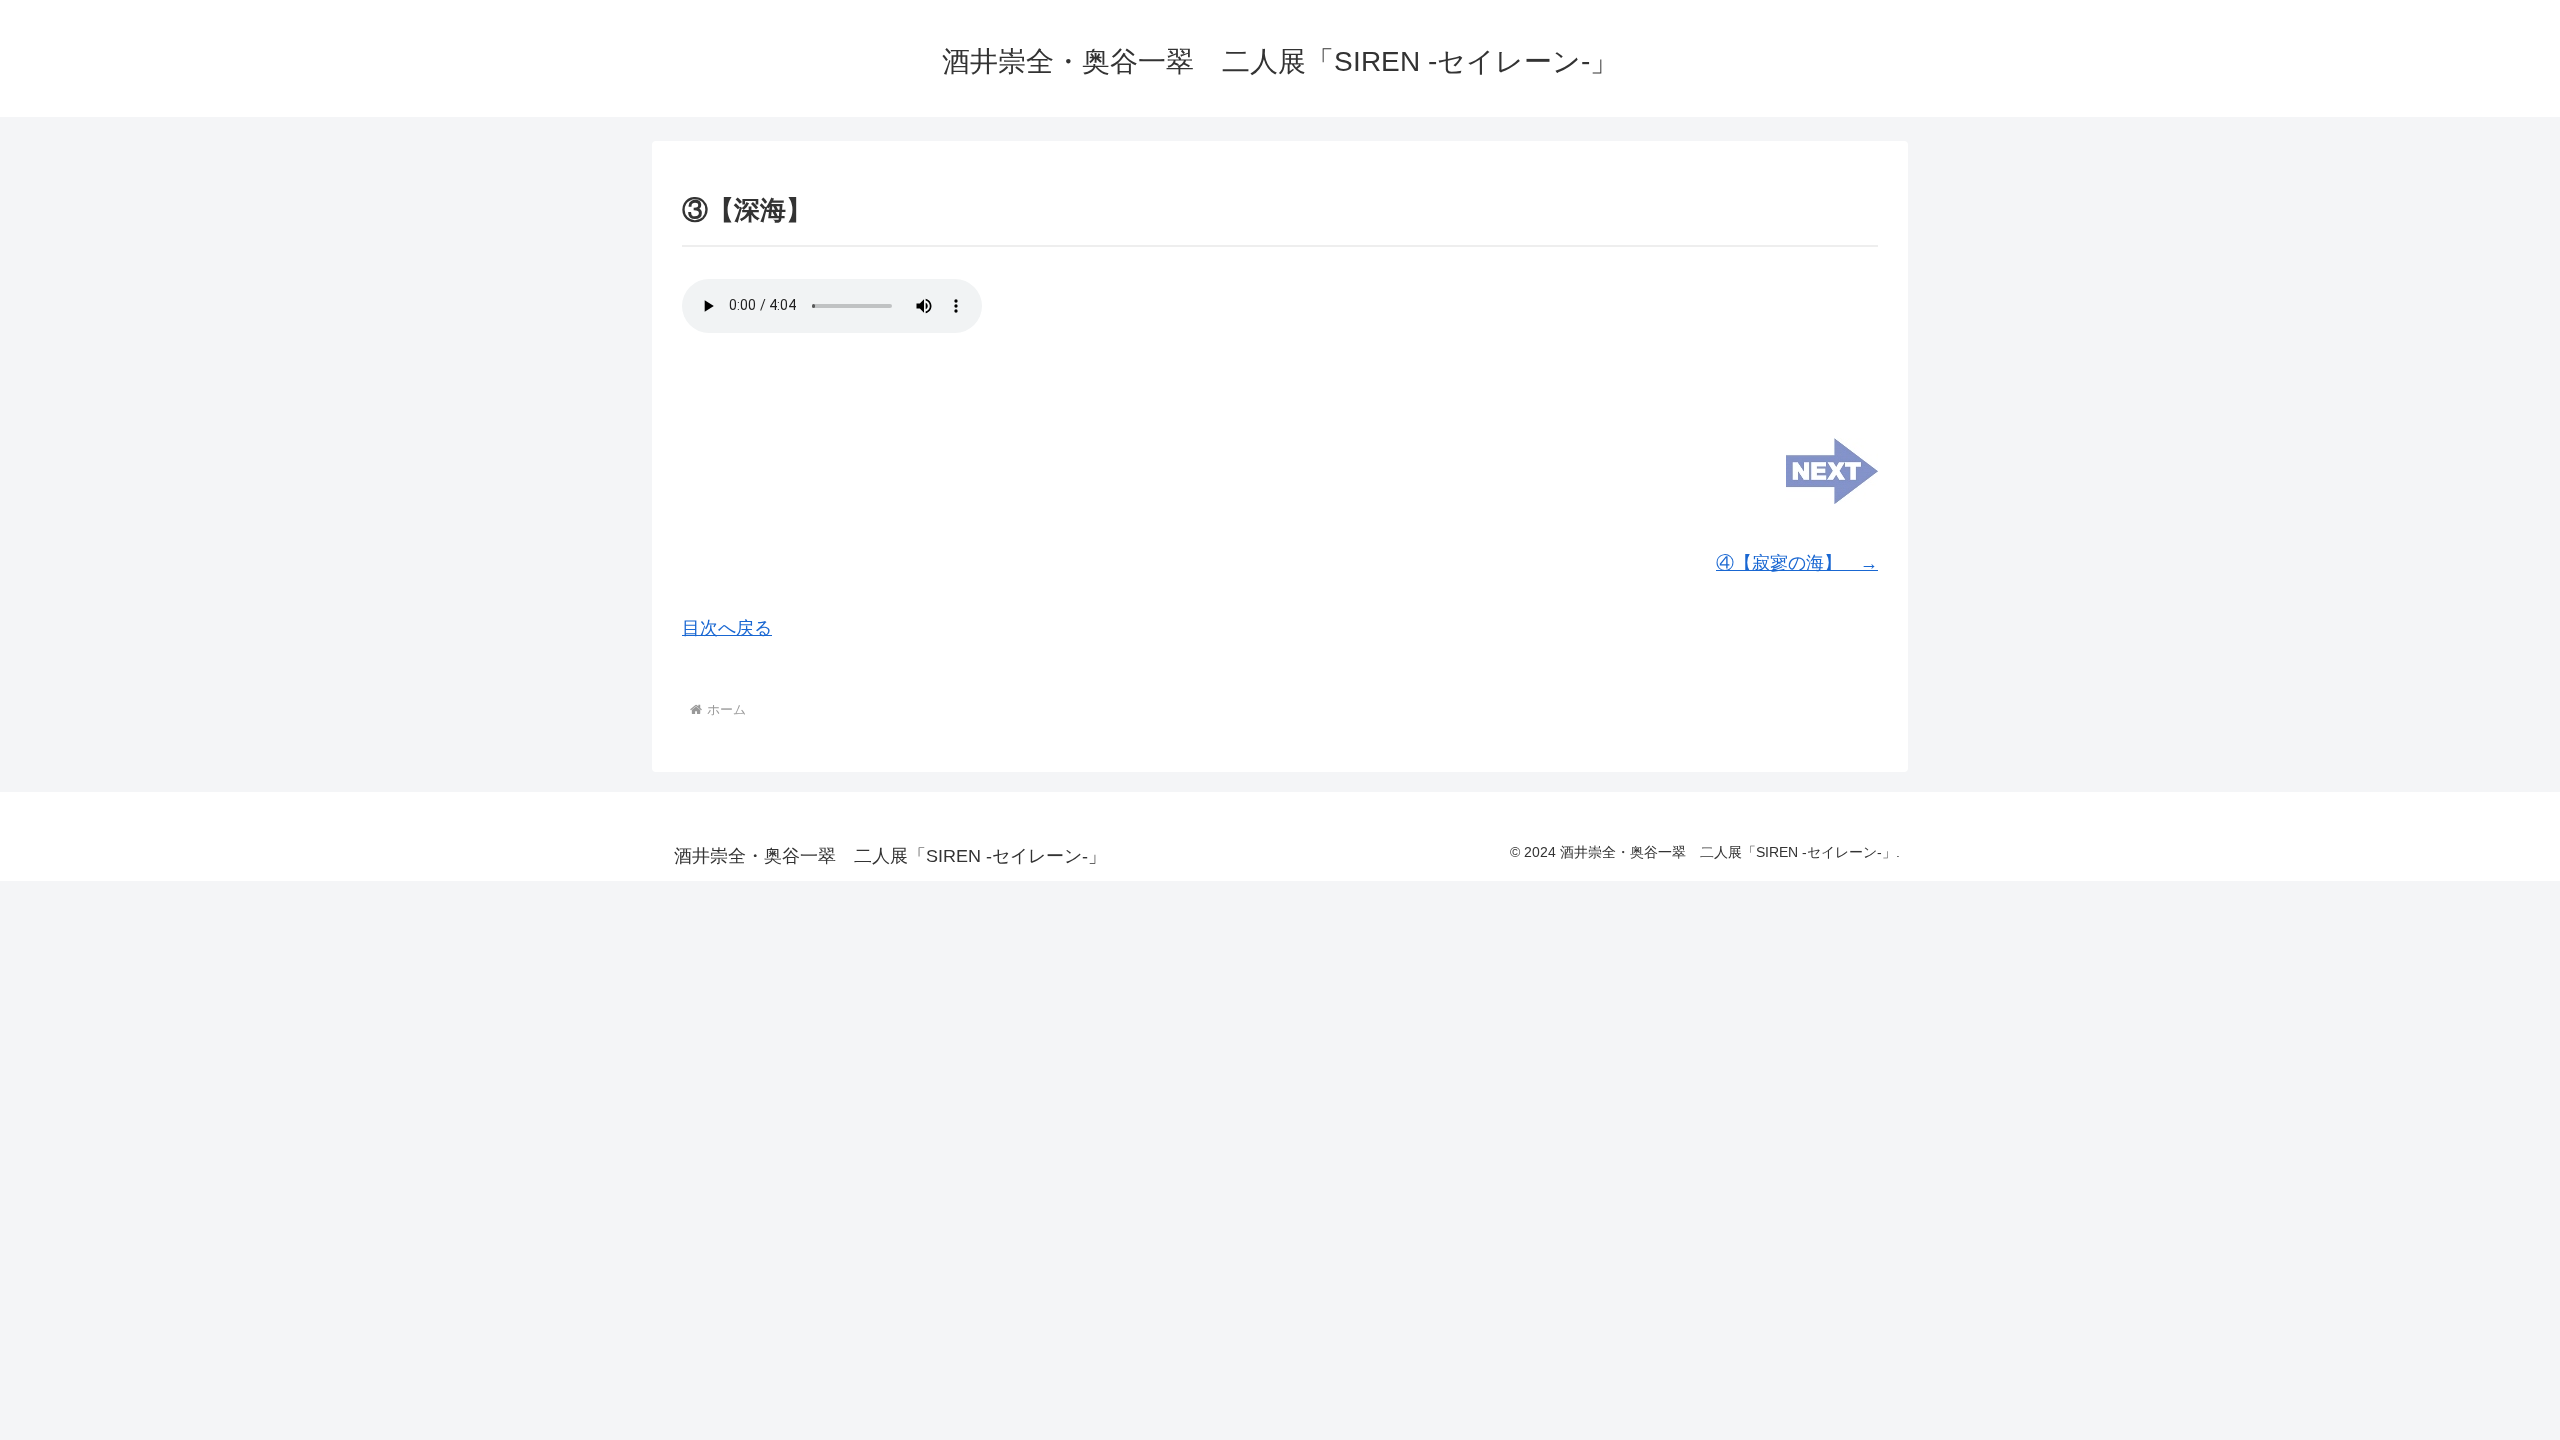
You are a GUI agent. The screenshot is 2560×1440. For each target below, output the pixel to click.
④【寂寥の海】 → (1797, 563)
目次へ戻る (727, 628)
